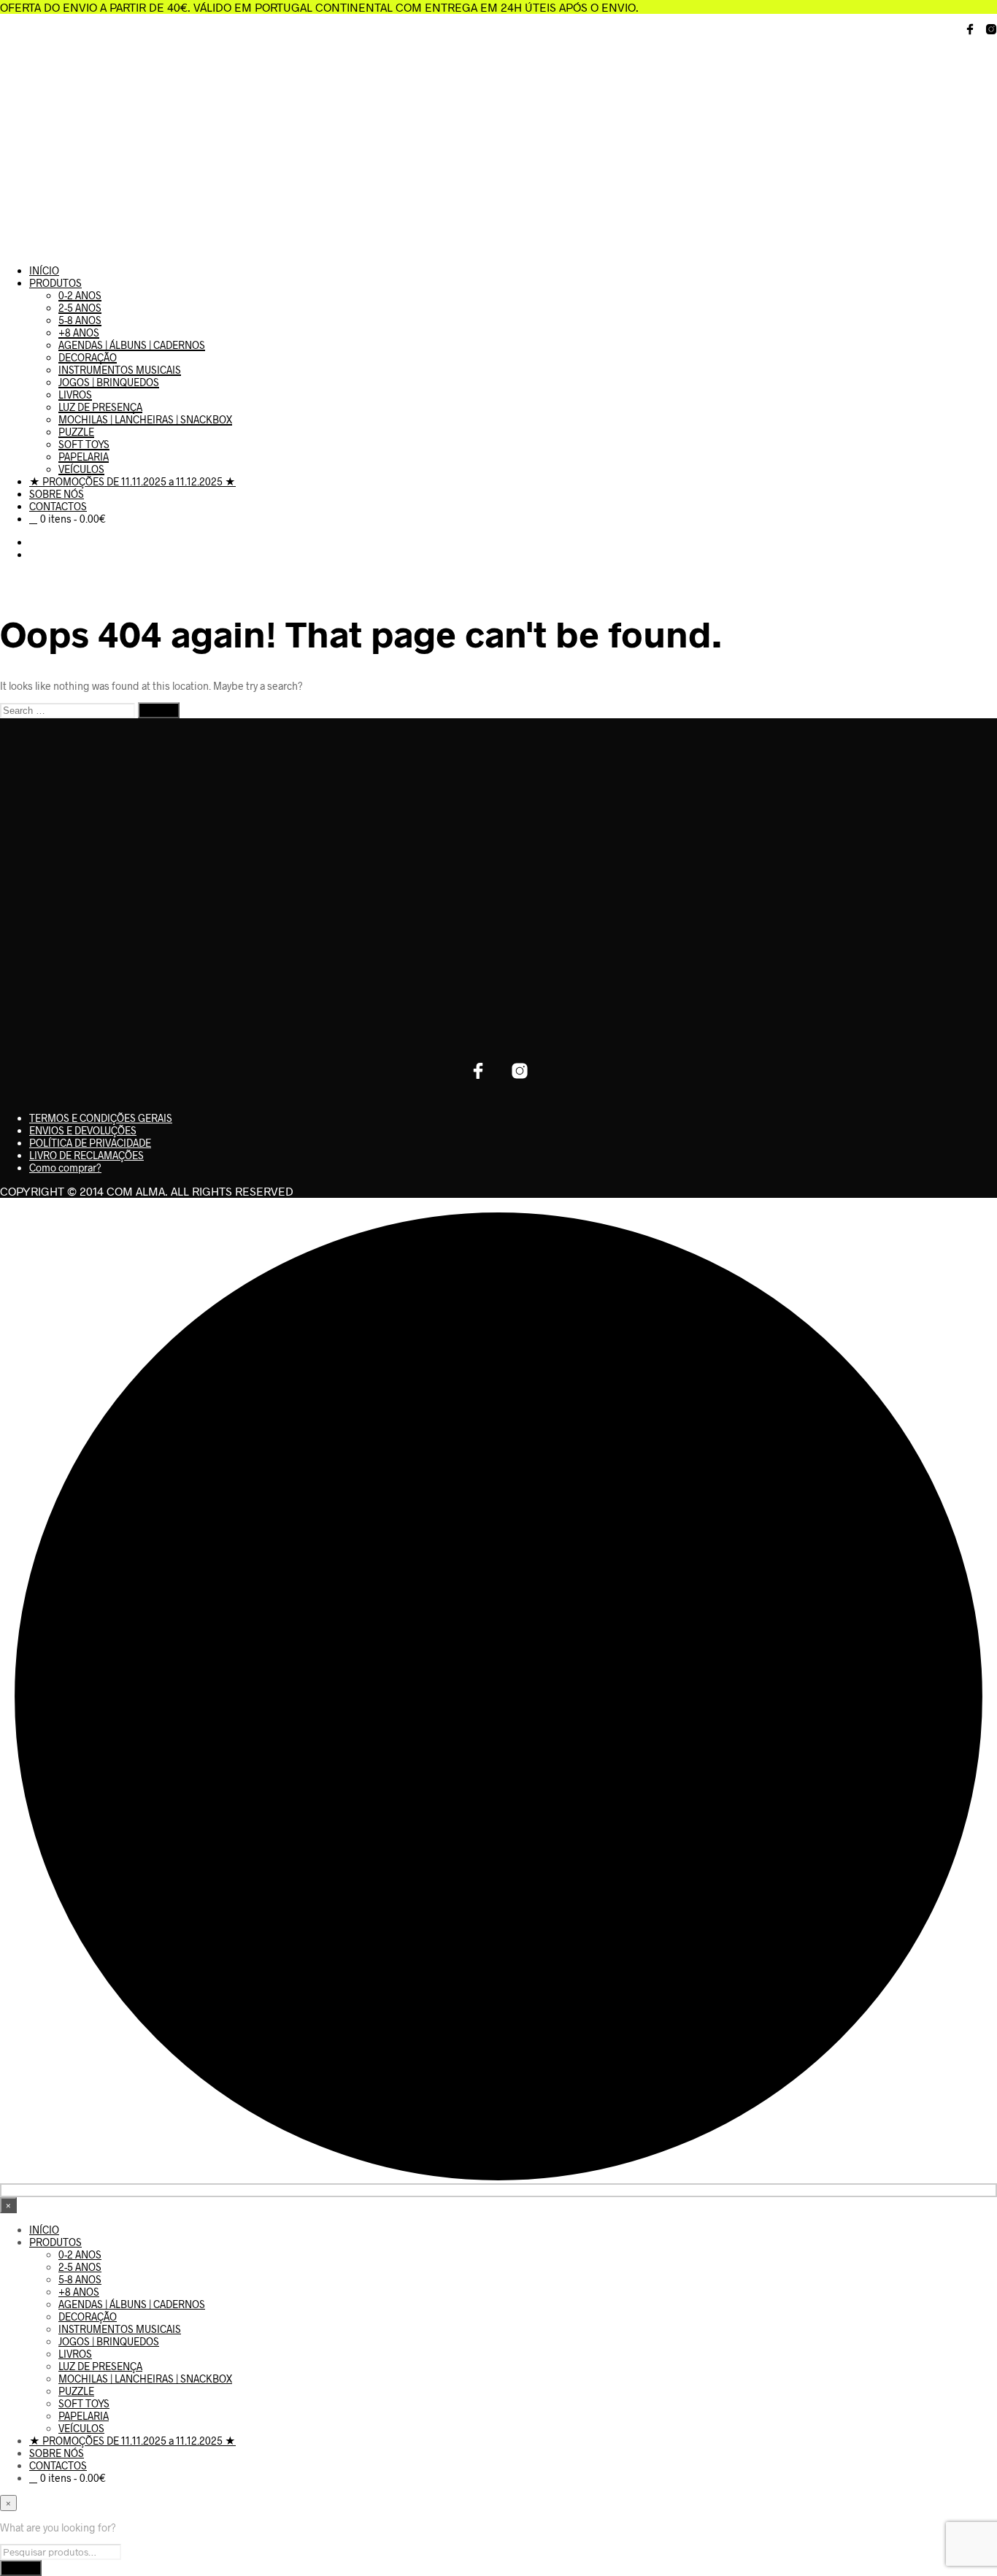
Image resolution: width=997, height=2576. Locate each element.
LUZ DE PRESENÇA (100, 407)
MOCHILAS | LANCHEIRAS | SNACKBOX (145, 419)
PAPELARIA (84, 457)
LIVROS (75, 395)
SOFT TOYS (84, 444)
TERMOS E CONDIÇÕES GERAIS (101, 1118)
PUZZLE (76, 432)
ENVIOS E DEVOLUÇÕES (83, 1130)
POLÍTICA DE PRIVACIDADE (90, 1143)
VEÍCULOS (81, 469)
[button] (33, 542)
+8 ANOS (79, 332)
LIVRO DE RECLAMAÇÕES (86, 1155)
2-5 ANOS (80, 308)
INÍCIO (44, 270)
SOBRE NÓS (57, 494)
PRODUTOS (55, 283)
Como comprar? (65, 1168)
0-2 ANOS (80, 295)
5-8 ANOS (80, 320)
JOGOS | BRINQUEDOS (109, 382)
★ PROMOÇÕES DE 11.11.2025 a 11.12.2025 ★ (132, 481)
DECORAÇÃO (88, 357)
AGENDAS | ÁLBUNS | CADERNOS (132, 345)
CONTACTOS (58, 506)
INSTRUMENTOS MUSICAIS (120, 370)
